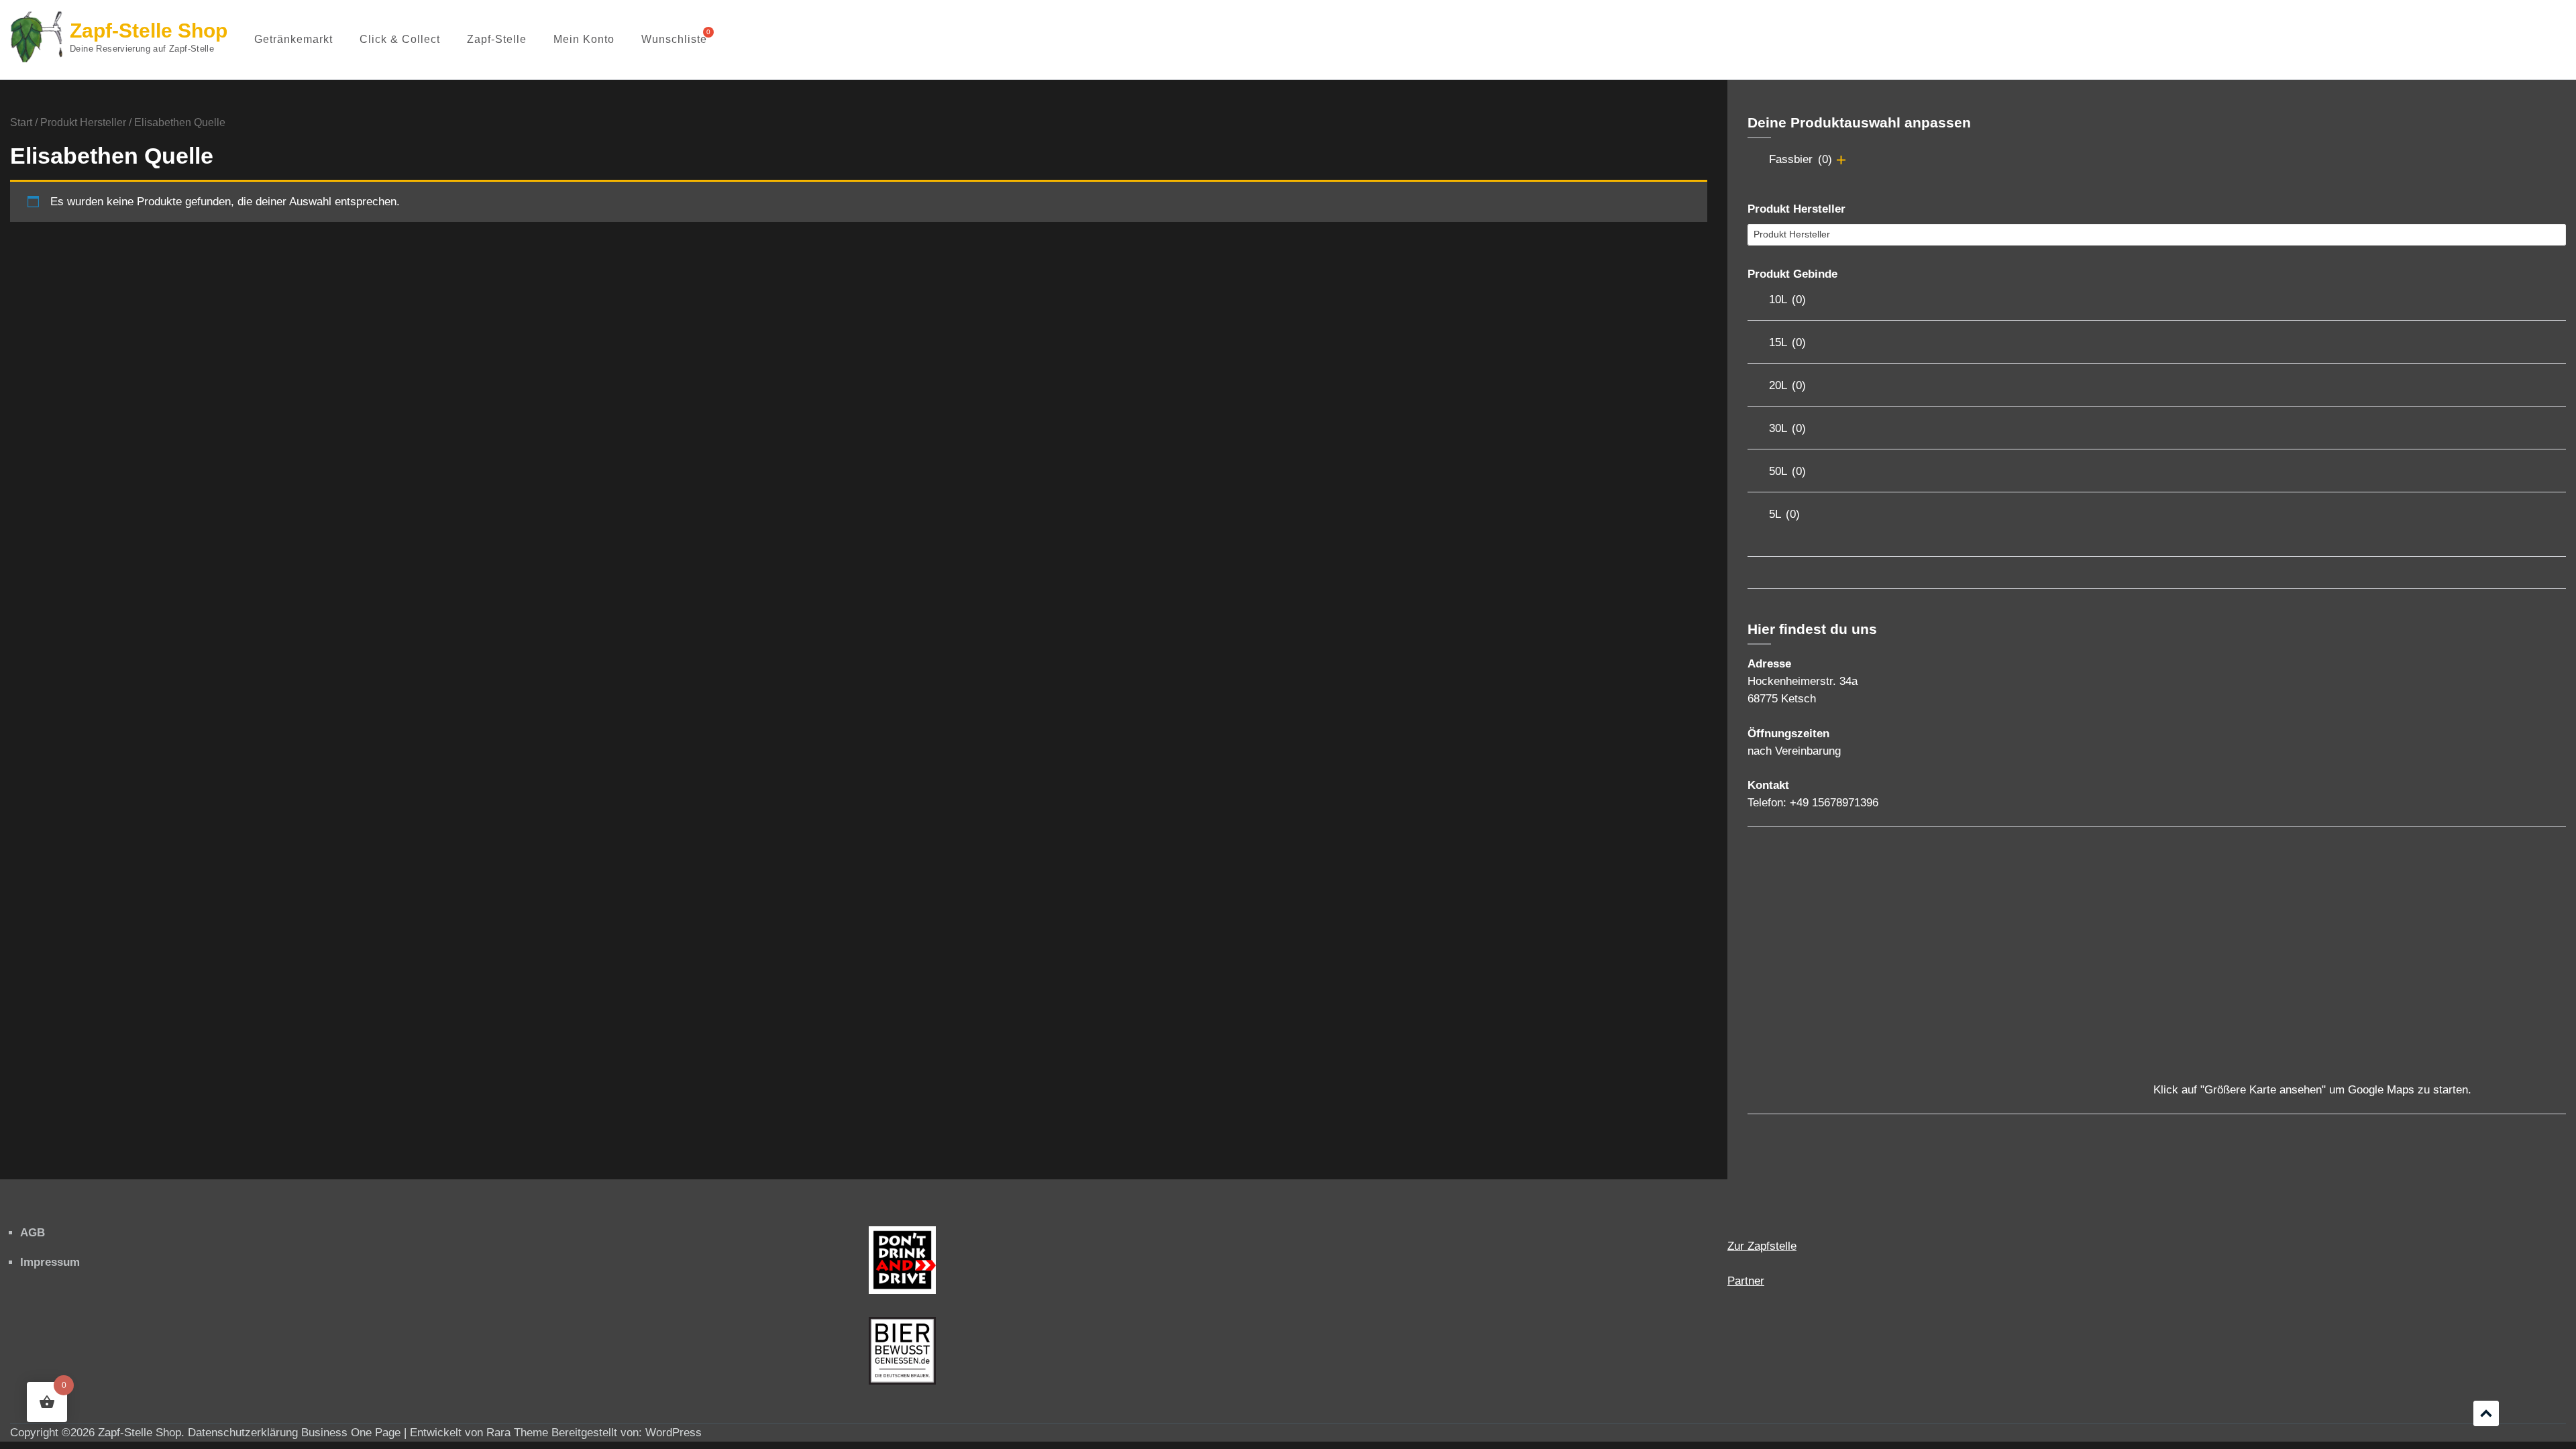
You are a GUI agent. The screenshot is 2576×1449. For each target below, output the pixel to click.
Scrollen (2486, 1413)
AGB (33, 1233)
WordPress (674, 1433)
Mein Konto (584, 39)
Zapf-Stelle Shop (149, 31)
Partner (1746, 1281)
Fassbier (1801, 159)
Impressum (50, 1262)
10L (1787, 300)
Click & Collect (400, 39)
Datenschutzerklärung (243, 1433)
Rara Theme (517, 1433)
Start (21, 122)
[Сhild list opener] (1841, 160)
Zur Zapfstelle (1762, 1246)
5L (1784, 514)
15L (1787, 342)
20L (1787, 385)
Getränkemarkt (293, 39)
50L (1787, 471)
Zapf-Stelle (497, 39)
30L (1787, 428)
